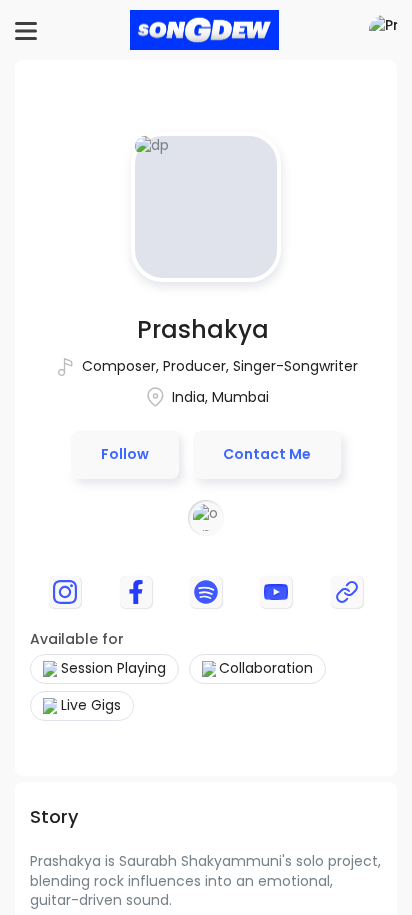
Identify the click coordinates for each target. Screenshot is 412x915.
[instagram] (65, 592)
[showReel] (347, 592)
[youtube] (276, 592)
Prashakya (203, 329)
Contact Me (267, 454)
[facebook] (136, 592)
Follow (125, 454)
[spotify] (206, 592)
